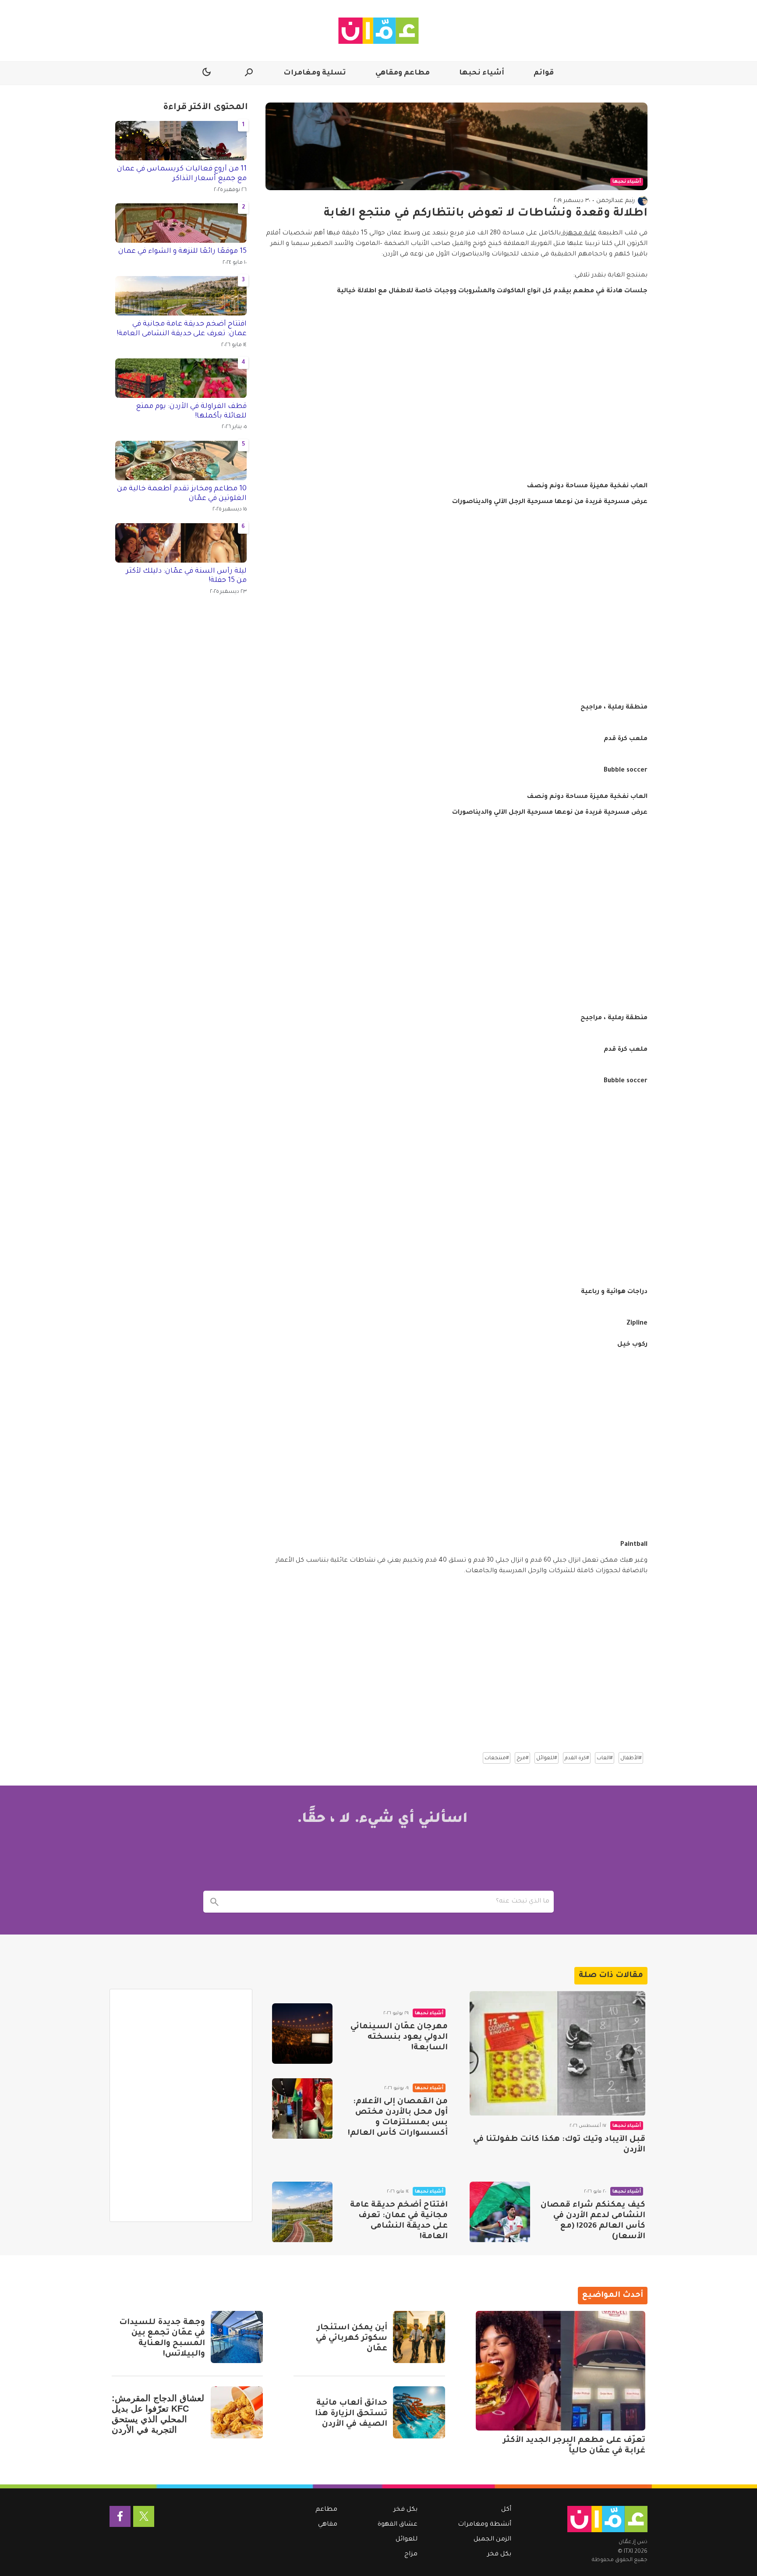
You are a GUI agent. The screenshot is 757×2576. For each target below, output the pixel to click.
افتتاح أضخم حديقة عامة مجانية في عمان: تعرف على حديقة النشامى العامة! (182, 329)
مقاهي (328, 2525)
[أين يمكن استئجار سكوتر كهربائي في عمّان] (419, 2337)
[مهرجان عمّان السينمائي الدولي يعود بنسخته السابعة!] (302, 2034)
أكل (506, 2510)
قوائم (544, 73)
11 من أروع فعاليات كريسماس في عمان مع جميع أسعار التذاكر (182, 174)
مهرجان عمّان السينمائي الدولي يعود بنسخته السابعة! (399, 2037)
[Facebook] (120, 2516)
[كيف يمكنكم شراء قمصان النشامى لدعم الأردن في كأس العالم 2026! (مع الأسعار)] (500, 2212)
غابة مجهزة (578, 234)
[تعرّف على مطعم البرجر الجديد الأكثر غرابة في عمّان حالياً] (561, 2371)
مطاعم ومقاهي (403, 73)
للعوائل (407, 2540)
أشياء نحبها (482, 73)
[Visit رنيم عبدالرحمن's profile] (643, 201)
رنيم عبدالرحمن (616, 201)
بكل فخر (499, 2555)
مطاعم (326, 2510)
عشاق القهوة (398, 2525)
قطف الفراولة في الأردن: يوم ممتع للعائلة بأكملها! (191, 411)
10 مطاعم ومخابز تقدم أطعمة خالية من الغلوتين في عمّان (182, 494)
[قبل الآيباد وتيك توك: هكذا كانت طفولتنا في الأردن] (557, 2053)
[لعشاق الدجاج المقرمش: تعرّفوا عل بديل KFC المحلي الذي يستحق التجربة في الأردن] (237, 2412)
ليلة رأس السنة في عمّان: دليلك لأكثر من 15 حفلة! (186, 576)
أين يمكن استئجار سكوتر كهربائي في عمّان (352, 2339)
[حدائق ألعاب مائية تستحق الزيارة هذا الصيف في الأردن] (419, 2412)
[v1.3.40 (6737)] (607, 2519)
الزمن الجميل (492, 2540)
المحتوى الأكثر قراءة (205, 108)
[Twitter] (144, 2516)
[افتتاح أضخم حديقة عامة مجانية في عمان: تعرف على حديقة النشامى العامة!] (302, 2212)
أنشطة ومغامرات (485, 2525)
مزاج (411, 2555)
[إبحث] (214, 1902)
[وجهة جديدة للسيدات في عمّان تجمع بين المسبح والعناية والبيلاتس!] (237, 2337)
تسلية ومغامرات (315, 73)
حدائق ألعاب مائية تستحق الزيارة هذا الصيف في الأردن (351, 2414)
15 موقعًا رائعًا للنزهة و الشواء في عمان (182, 252)
